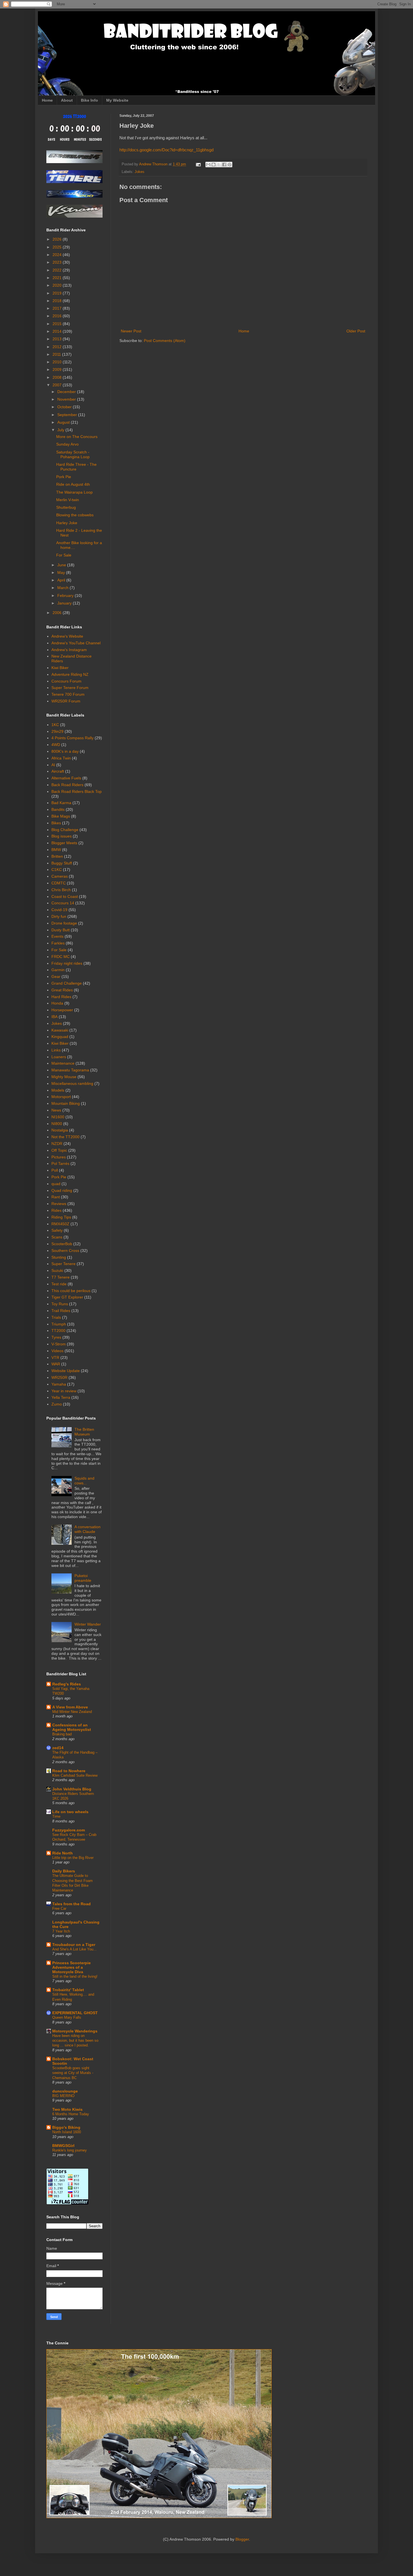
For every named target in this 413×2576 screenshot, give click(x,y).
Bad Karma (61, 803)
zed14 (58, 1748)
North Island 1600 (67, 2132)
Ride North (63, 1853)
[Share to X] (219, 165)
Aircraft (58, 771)
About (67, 100)
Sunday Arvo (67, 444)
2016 (58, 316)
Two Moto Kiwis (67, 2109)
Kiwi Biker (60, 668)
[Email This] (208, 165)
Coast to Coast (65, 896)
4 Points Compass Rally (72, 738)
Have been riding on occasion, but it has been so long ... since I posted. (75, 2041)
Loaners (59, 1057)
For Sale (64, 555)
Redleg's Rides (67, 1684)
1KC (55, 725)
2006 (58, 613)
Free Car (59, 1908)
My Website (117, 100)
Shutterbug (66, 507)
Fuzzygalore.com (69, 1830)
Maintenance (63, 1063)
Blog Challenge (65, 830)
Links (56, 1050)
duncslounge (65, 2091)
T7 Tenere (61, 1277)
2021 (58, 278)
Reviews (59, 1204)
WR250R (59, 1377)
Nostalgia (60, 1130)
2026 (58, 239)
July (61, 430)
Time (56, 1816)
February (66, 595)
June (62, 565)
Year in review (64, 1391)
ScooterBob (62, 1244)
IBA (55, 1017)
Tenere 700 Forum (68, 694)
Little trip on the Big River (73, 1858)
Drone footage (64, 923)
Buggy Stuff (62, 863)
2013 (58, 339)
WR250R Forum (66, 701)
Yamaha (59, 1384)
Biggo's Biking (66, 2127)
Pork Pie (64, 477)
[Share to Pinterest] (230, 165)
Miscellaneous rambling (72, 1083)
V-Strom (59, 1344)
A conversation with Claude (88, 1529)
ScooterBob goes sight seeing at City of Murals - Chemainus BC (73, 2073)
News (56, 1110)
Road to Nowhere (69, 1771)
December (67, 392)
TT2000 (58, 1331)
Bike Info (89, 100)
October (65, 407)
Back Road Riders (67, 785)
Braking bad (62, 1734)
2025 (58, 247)
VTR (55, 1357)
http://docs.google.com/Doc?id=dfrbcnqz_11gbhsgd (166, 150)
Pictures (59, 1157)
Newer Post (131, 331)
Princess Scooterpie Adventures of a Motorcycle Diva (72, 1967)
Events (57, 936)
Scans (57, 1237)
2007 (58, 385)
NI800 (57, 1124)
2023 (58, 262)
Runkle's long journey (70, 2150)
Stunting (59, 1257)
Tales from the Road (72, 1904)
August (64, 422)
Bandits (58, 809)
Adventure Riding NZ (70, 674)
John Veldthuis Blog (72, 1789)
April (62, 580)
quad (56, 1184)
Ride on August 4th (73, 484)
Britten (57, 856)
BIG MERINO (63, 2096)
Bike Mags (61, 816)
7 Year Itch (61, 1931)
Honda (57, 1003)
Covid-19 (59, 910)
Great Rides (62, 990)
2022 (58, 270)
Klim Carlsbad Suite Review (75, 1775)
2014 (58, 331)
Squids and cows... (84, 1481)
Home (47, 100)
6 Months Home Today (71, 2114)
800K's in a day (65, 751)
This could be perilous (71, 1291)
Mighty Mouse (64, 1077)
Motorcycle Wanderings (75, 2031)
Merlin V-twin (68, 500)
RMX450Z (60, 1224)
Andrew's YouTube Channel (76, 643)
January (65, 603)
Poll (55, 1170)
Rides (56, 1210)
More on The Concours (77, 437)
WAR (56, 1364)
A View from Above (70, 1707)
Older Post (356, 331)
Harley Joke (67, 523)
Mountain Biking (66, 1103)
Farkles (58, 943)
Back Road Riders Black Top (77, 791)
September (68, 415)
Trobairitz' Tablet (68, 1990)
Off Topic (59, 1150)
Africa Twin (61, 758)
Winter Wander (88, 1624)
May (62, 572)
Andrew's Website (67, 636)
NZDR (57, 1144)
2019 (58, 293)
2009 (58, 369)
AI (53, 765)
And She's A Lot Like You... (74, 1949)
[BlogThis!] (214, 165)
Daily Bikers (64, 1871)
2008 (58, 377)
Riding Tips (61, 1217)
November (67, 399)
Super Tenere (63, 1264)
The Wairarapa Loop (74, 492)
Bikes (56, 823)
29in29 (57, 731)
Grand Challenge (67, 983)
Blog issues (62, 836)
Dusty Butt (61, 930)
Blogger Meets (64, 843)
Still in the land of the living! (75, 1976)
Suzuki (57, 1270)
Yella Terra (61, 1397)
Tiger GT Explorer (67, 1297)
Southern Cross (65, 1251)
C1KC (57, 870)
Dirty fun (59, 916)
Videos (57, 1351)
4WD (56, 745)
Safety (57, 1230)
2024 (58, 255)
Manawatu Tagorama (70, 1070)
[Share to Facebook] (224, 165)
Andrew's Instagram (69, 650)
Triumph (59, 1324)
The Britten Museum (84, 1432)
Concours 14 (63, 903)
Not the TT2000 (65, 1137)
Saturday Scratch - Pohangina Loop (73, 454)
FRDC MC (61, 957)
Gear (56, 976)
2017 (58, 308)
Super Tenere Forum (70, 688)
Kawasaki (60, 1030)
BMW (56, 850)
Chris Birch (61, 890)
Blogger (242, 2539)
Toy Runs (60, 1304)
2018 (58, 301)
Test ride (59, 1284)
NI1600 (58, 1117)
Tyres (56, 1337)
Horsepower (62, 1010)
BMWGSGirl (63, 2146)
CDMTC (59, 883)
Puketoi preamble (83, 1578)
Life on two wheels (70, 1812)
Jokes (139, 172)
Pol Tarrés (60, 1163)
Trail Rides (61, 1311)
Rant (56, 1197)
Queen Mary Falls (67, 2017)
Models (58, 1090)
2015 (58, 324)
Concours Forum (66, 681)
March (63, 588)
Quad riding (62, 1190)
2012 (58, 347)
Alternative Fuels (66, 778)
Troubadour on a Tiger (74, 1945)
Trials (56, 1317)
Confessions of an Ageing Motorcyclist (72, 1727)
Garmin (58, 970)
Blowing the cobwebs (75, 515)
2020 (58, 285)
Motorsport (61, 1097)
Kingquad (60, 1037)
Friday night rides (67, 963)
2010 (58, 362)
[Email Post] (198, 164)
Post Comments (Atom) (165, 341)
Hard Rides (61, 997)
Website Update (66, 1371)
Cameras (60, 876)
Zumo (57, 1404)
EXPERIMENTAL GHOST (75, 2013)
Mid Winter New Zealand (72, 1712)
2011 (57, 354)
